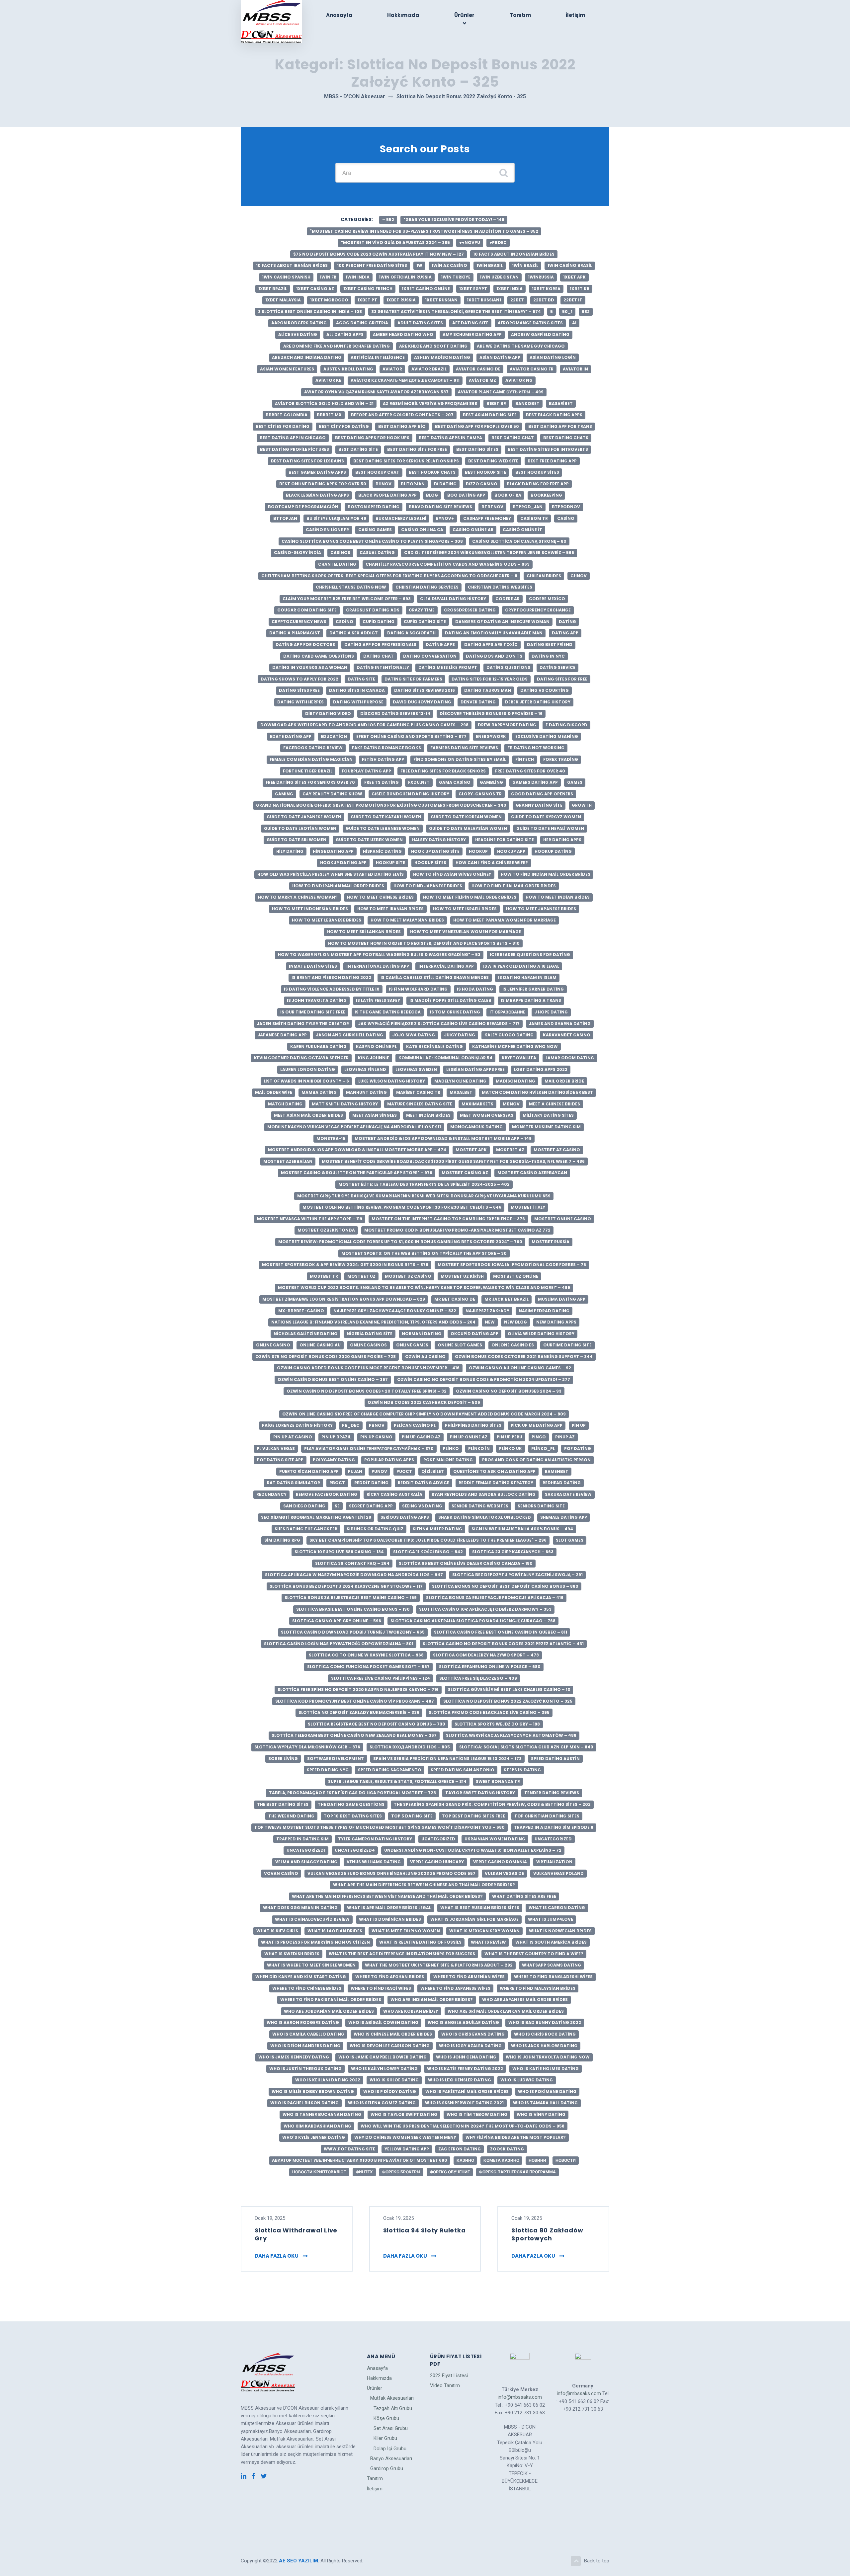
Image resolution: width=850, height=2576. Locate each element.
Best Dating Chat (513, 438)
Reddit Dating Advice (424, 1483)
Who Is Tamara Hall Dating (545, 2103)
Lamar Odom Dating (570, 1058)
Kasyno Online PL (376, 1046)
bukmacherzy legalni (401, 518)
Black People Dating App (387, 495)
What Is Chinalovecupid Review (312, 1919)
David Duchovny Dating (422, 702)
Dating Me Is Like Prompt (448, 667)
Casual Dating (377, 553)
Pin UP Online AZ (469, 1437)
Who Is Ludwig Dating (527, 2080)
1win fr (328, 277)
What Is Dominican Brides (390, 1919)
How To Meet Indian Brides (558, 897)
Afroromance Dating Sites (530, 323)
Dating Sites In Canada (357, 690)
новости (566, 2160)
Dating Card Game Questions (319, 656)
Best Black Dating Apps (554, 415)
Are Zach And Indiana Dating (307, 357)
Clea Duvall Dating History (453, 599)
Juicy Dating (460, 1035)
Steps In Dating (522, 1770)
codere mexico (547, 599)
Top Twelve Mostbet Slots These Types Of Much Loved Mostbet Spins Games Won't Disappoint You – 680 (380, 1827)
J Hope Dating (551, 1012)
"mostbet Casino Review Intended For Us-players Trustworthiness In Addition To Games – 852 (424, 231)
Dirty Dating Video (328, 714)
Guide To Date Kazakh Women (386, 817)
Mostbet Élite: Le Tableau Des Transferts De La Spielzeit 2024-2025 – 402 (424, 1184)
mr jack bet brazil (507, 1299)
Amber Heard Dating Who (403, 334)
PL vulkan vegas (276, 1449)
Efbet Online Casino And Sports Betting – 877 (411, 736)
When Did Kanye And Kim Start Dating (301, 1977)
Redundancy (271, 1494)
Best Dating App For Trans (560, 426)
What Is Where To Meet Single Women (311, 1965)
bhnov (383, 484)
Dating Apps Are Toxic (491, 644)
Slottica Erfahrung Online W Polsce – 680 (490, 1667)
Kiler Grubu (385, 2438)
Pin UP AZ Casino (293, 1437)
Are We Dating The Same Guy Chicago (521, 346)
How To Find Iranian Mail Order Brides (338, 886)
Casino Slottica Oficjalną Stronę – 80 (519, 541)
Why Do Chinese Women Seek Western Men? (405, 2137)
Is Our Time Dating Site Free (313, 1012)
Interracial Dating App (446, 966)
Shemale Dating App (564, 1517)
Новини (537, 2160)
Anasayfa (339, 15)
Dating (567, 622)
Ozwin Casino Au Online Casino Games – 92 (520, 1368)
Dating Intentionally (383, 667)
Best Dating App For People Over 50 (477, 426)
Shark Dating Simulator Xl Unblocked (485, 1517)
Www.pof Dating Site (349, 2149)
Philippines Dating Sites (473, 1425)
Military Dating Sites (548, 1115)
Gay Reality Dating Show (332, 794)
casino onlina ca (422, 530)
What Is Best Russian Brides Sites (480, 1908)
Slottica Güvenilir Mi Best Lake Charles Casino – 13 (509, 1690)
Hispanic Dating (382, 851)
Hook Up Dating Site (435, 851)
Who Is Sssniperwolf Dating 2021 (464, 2103)
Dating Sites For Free (562, 679)
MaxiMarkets (477, 1104)
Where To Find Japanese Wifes (455, 1988)
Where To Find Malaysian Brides (538, 1988)
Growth (582, 805)
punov (379, 1471)
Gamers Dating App (535, 782)
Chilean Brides (544, 576)
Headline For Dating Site (505, 840)
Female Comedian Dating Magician (311, 759)
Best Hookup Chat (377, 472)
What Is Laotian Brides (335, 1931)
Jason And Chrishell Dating (350, 1035)
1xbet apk (574, 277)
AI (574, 323)
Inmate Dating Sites (313, 966)
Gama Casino (455, 782)
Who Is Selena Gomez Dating (382, 2103)
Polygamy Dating (334, 1460)
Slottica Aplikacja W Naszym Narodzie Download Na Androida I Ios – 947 (354, 1575)
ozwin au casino (425, 1357)
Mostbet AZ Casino (557, 1150)
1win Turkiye (456, 277)
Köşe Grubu (386, 2418)
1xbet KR (580, 289)
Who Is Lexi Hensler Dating (460, 2080)
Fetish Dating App (383, 759)
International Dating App (378, 966)
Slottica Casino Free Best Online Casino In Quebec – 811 (501, 1632)
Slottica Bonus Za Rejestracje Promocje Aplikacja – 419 (495, 1598)
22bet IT (573, 300)
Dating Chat (379, 656)
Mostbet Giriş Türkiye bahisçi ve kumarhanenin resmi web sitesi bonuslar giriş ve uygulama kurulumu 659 (424, 1196)
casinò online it (522, 530)
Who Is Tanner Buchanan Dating (322, 2114)
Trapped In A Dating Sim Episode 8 (554, 1827)
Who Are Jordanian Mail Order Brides (329, 2011)
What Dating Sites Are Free (524, 1896)
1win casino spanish (286, 277)
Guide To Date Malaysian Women (468, 828)
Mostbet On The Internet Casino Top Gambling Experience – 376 (448, 1219)
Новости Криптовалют (319, 2172)
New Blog (515, 1322)
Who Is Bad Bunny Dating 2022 (545, 2022)
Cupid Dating (379, 622)
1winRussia (541, 277)
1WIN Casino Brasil (570, 265)
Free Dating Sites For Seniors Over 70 (310, 782)
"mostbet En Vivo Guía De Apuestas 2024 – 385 (395, 242)
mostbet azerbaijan (288, 1161)
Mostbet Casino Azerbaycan (532, 1173)
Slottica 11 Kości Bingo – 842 (428, 1552)
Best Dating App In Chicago (293, 438)
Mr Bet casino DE (455, 1299)
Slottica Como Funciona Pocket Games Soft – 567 (368, 1667)
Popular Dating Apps (389, 1460)
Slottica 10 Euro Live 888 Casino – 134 (339, 1552)
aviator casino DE (478, 369)
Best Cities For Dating (283, 426)
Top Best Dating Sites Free (473, 1816)
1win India (358, 277)
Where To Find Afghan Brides (390, 1977)
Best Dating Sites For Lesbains (307, 461)
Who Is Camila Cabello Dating (308, 2034)
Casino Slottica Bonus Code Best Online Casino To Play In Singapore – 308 (372, 541)
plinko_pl (543, 1449)
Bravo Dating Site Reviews (440, 507)
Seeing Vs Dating (422, 1506)
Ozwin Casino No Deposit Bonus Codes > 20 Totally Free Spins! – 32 (367, 1391)
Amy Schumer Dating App (472, 334)
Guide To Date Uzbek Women (369, 840)
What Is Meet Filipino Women (406, 1931)
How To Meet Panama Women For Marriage (505, 920)
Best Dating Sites (477, 449)
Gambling (491, 782)
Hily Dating (290, 851)
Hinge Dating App (333, 851)
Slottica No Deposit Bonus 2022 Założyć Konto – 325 (508, 1701)
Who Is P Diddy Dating (390, 2092)
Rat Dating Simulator (294, 1483)
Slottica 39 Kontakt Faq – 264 (352, 1563)
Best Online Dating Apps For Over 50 (323, 484)
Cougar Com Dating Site (307, 610)
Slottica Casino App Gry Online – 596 (337, 1621)
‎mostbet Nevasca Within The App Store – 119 (310, 1219)
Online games (412, 1345)
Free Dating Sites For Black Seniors (443, 771)
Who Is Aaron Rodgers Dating (303, 2022)
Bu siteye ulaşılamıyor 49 (336, 518)
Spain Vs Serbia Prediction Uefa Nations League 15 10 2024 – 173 (447, 1759)
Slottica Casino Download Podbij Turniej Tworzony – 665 (353, 1632)
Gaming (284, 794)
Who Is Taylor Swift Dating (404, 2114)
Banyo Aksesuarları (391, 2458)
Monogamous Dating (476, 1127)
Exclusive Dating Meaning (547, 736)
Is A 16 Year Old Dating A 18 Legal (521, 966)
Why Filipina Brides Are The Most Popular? (516, 2137)
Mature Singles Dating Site (420, 1104)
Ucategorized (438, 1839)
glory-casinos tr (480, 794)
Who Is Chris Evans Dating (473, 2034)
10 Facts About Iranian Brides (292, 265)
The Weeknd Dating (291, 1816)
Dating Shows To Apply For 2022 (299, 679)
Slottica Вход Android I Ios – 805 (410, 1747)
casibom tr (534, 518)
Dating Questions (508, 667)
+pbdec (498, 242)
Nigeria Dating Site (370, 1334)
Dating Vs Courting (545, 690)
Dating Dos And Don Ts (494, 656)
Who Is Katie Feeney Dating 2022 (465, 2069)
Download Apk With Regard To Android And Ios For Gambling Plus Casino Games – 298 (364, 725)
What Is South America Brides (551, 1942)
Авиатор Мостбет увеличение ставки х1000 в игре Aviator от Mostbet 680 (360, 2160)
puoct (404, 1471)
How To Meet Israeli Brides (465, 909)
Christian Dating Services (427, 587)
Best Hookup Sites (537, 472)
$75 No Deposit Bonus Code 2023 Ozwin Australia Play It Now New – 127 (379, 254)
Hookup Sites (430, 863)
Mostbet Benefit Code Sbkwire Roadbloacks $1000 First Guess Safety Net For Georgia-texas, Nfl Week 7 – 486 (453, 1161)
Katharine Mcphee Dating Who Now (515, 1046)
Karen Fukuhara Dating (318, 1046)
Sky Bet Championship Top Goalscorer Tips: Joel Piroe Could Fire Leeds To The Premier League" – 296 (428, 1540)
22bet (517, 300)
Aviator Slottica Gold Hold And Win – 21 (324, 403)
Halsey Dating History (439, 840)
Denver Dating (478, 702)
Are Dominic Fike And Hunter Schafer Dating (337, 346)
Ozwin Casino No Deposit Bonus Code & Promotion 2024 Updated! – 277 (484, 1379)
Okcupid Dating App (474, 1334)
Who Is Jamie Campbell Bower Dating (382, 2057)
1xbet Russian (441, 300)
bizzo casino (482, 484)
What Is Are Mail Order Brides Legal (389, 1908)
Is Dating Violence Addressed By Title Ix (332, 989)
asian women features (287, 369)
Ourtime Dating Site (567, 1345)
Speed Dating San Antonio (463, 1770)
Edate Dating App (291, 736)
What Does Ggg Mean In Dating (300, 1908)
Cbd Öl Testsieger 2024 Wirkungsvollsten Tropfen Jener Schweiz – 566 (489, 553)
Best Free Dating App (552, 461)
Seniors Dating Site (541, 1506)
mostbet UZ (361, 1276)
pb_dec (351, 1425)
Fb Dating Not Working (536, 748)
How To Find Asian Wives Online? (452, 874)
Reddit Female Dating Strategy (496, 1483)
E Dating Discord (566, 725)
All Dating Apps (345, 334)
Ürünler (464, 15)
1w (419, 265)
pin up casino (376, 1437)
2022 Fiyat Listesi (449, 2375)
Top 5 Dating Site (412, 1816)
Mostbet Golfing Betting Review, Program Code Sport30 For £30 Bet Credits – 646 (402, 1207)
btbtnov (492, 507)
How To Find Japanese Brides (428, 886)
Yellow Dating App (407, 2149)
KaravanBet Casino (567, 1035)
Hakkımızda (403, 15)
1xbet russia (401, 300)
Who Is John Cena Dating (466, 2057)
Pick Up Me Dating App (537, 1425)
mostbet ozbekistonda (326, 1230)
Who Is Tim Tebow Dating (477, 2114)
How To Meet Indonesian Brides (310, 909)
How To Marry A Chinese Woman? (298, 897)
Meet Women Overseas (487, 1115)
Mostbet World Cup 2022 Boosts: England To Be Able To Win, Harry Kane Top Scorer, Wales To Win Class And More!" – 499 (424, 1288)
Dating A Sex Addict (354, 633)
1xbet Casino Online (426, 289)
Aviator (392, 369)
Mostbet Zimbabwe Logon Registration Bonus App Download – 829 (344, 1299)
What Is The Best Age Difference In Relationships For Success (402, 1954)
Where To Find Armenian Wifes (469, 1977)
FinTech (525, 759)
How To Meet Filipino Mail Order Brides (470, 897)
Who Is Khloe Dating (394, 2080)
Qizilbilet (433, 1471)
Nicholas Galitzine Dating (305, 1334)
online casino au (320, 1345)
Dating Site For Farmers (413, 679)
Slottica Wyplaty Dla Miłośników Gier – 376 (307, 1747)
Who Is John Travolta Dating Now (548, 2057)
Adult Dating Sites (420, 323)
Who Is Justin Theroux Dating (305, 2069)
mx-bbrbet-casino (301, 1311)
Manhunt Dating (366, 1092)
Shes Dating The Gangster (306, 1529)
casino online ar (473, 530)
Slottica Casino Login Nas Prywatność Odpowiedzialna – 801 (339, 1644)
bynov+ (445, 518)
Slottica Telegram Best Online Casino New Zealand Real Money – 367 (354, 1735)
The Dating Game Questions (351, 1804)
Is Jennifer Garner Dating (533, 989)
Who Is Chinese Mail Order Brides (393, 2034)
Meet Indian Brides (428, 1115)
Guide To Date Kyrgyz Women (546, 817)
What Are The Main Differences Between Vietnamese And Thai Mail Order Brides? (387, 1896)
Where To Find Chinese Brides (307, 1988)
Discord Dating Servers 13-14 (395, 714)
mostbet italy (528, 1207)
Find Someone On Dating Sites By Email (460, 759)
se (337, 1506)
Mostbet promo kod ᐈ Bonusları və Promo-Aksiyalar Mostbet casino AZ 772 (457, 1230)
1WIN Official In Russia (405, 277)
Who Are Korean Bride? (411, 2011)
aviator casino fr (532, 369)
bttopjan (285, 518)
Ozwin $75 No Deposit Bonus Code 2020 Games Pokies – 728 (326, 1357)
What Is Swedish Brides (292, 1954)
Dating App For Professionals (380, 644)
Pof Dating (578, 1449)
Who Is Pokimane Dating (547, 2092)
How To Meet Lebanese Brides (327, 920)
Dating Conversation (430, 656)
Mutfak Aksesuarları (392, 2398)
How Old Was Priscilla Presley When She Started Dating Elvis (331, 874)
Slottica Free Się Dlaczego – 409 (478, 1678)
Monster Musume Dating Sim (546, 1127)
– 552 (388, 220)
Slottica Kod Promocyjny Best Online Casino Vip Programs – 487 (355, 1701)
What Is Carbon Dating (557, 1908)
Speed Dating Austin (555, 1759)
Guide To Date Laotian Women (300, 828)
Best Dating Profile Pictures (295, 449)
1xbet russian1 (484, 300)
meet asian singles (375, 1115)
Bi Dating (445, 484)
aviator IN (575, 369)
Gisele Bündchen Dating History (410, 794)
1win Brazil (525, 265)
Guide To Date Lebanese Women (383, 828)
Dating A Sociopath (411, 633)
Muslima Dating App (562, 1299)
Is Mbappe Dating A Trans (531, 1000)
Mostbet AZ (510, 1150)
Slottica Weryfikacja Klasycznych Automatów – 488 (511, 1735)
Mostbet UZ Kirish (462, 1276)
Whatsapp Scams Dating (552, 1965)
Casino (566, 518)
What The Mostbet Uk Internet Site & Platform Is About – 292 (439, 1965)
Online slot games (460, 1345)
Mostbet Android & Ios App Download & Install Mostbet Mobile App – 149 (443, 1138)
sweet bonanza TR (498, 1781)
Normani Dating (422, 1334)
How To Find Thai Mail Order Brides (514, 886)
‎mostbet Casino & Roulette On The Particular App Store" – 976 (357, 1173)
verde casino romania (500, 1862)
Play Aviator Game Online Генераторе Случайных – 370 (369, 1449)
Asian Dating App (500, 357)
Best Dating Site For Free (417, 449)
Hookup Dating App (343, 863)
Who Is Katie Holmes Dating (546, 2069)
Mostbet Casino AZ (465, 1173)
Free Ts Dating (382, 782)
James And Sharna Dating (560, 1024)
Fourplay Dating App (366, 771)
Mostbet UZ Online (516, 1276)
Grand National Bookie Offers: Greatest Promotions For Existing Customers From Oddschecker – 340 (381, 805)
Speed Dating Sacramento (390, 1770)
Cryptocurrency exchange (538, 610)
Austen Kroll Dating (348, 369)
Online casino (273, 1345)
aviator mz (482, 380)
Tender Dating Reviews (552, 1793)
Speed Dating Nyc (328, 1770)
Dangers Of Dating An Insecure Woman (502, 622)
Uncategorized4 (355, 1850)
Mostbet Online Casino (563, 1219)
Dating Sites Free (299, 690)
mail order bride (564, 1081)
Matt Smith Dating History (345, 1104)
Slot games (570, 1540)
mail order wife (274, 1092)
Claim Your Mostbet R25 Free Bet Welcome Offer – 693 (347, 599)
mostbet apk (471, 1150)
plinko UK (510, 1449)
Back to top (597, 2561)
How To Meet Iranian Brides (390, 909)
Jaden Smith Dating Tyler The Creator (303, 1024)
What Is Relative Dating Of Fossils (420, 1942)
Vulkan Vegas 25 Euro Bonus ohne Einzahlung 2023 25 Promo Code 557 (391, 1873)
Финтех (364, 2172)
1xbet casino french (368, 289)
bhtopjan (413, 484)
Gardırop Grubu (387, 2468)
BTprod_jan (528, 507)
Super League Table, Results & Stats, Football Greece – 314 (397, 1781)
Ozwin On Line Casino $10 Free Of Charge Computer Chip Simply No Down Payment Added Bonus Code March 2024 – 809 (424, 1414)
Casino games (375, 530)
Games (575, 782)
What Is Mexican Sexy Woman (484, 1931)
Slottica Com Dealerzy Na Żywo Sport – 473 (486, 1655)
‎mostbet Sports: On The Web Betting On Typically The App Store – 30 (424, 1253)
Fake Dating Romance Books (386, 748)
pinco (539, 1437)
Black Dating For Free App (538, 484)
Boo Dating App (466, 495)
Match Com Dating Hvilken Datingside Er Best (537, 1092)
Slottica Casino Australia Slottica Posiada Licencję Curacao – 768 (473, 1621)
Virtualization (554, 1862)
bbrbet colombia (287, 415)
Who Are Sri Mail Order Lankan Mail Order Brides (506, 2011)
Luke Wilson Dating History (392, 1081)
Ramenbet (557, 1471)
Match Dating (285, 1104)
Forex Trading (561, 759)
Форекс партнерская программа (517, 2172)
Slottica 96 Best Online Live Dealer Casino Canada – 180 (466, 1563)
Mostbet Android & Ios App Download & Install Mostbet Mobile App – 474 (357, 1150)
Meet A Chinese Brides (554, 1104)
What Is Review (488, 1942)
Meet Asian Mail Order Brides (308, 1115)
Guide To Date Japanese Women (304, 817)
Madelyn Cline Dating (460, 1081)
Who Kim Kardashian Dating (317, 2126)
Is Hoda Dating (475, 989)
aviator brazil (429, 369)
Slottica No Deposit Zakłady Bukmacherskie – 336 (359, 1712)
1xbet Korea (546, 289)
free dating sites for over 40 (530, 771)
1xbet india (510, 289)
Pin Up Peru (510, 1437)
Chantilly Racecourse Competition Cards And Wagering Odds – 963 (448, 564)
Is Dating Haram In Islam (527, 977)
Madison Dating (515, 1081)
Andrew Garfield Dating (540, 334)
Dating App (565, 633)
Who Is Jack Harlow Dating (544, 2046)
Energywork (491, 736)
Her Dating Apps (562, 840)
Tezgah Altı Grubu (393, 2408)
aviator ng (519, 380)
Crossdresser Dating (470, 610)
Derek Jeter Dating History (538, 702)
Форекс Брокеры (401, 2172)
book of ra (508, 495)
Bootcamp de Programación (303, 507)
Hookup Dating (553, 851)
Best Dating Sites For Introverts (548, 449)
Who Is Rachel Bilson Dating (304, 2103)
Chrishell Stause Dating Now (351, 587)
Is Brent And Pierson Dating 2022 (331, 977)
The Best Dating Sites (283, 1804)
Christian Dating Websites (500, 587)
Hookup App (511, 851)
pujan (355, 1471)
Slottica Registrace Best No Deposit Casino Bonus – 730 (377, 1724)
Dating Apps (440, 644)
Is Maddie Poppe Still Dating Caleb (450, 1000)
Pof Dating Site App (280, 1460)
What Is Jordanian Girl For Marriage (474, 1919)
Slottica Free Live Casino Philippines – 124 (381, 1678)
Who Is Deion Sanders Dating (305, 2046)
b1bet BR (496, 403)
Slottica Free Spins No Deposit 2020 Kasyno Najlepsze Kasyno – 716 (358, 1690)
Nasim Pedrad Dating (544, 1311)
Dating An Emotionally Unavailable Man (494, 633)
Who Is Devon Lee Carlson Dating (390, 2046)
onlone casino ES (513, 1345)
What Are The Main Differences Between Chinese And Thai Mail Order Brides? (424, 1885)
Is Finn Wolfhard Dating (418, 989)
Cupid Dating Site (425, 622)
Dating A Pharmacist (295, 633)
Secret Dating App (371, 1506)
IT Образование (507, 1012)
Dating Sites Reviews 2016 (425, 690)
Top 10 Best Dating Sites (353, 1816)
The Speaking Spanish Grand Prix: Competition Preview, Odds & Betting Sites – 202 (492, 1804)
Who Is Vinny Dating (541, 2114)
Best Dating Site (358, 449)
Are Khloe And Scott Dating (433, 346)
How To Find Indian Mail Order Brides (546, 874)
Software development (336, 1759)
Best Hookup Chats (432, 472)
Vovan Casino (281, 1873)
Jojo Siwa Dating (414, 1035)
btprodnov (566, 507)
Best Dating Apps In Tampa (450, 438)
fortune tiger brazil (308, 771)
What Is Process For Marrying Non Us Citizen (315, 1942)
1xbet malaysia (283, 300)
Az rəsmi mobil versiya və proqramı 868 (430, 403)
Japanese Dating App (282, 1035)
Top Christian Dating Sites (547, 1816)
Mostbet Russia (551, 1242)
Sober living (283, 1759)
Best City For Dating (344, 426)
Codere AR (508, 599)
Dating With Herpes (300, 702)
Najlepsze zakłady (487, 1311)
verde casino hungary (437, 1862)
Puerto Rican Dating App (309, 1471)
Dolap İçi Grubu (390, 2449)
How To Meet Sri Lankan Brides (364, 932)
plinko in (479, 1449)
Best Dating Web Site (493, 461)
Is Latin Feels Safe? (378, 1000)
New (490, 1322)
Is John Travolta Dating (317, 1000)
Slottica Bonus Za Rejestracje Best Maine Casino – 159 (351, 1598)
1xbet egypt (473, 289)
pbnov (377, 1425)
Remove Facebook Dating (327, 1494)
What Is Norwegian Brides (560, 1931)
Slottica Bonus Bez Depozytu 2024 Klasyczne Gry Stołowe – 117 (346, 1586)
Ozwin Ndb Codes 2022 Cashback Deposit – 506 (424, 1402)
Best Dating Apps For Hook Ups (372, 438)
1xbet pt (367, 300)
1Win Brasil (490, 265)
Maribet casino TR (418, 1092)
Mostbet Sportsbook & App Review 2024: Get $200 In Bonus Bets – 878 (345, 1265)
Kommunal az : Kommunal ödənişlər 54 (445, 1058)
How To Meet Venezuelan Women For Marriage (466, 932)
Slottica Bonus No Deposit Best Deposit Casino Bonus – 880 (505, 1586)
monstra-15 (331, 1138)
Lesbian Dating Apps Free (475, 1069)
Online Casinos (368, 1345)
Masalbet (461, 1092)
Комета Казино (501, 2160)
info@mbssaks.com (520, 2397)
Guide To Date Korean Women (466, 817)
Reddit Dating (371, 1483)
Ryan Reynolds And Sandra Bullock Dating (484, 1494)
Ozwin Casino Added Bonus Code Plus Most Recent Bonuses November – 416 (368, 1368)
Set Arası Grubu (391, 2428)
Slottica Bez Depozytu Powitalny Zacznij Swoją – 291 (517, 1575)
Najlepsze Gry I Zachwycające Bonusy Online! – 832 (395, 1311)
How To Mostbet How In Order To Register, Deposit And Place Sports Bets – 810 (424, 943)
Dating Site (361, 679)
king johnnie (374, 1058)
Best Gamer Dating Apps (317, 472)
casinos (340, 553)
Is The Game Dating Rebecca (388, 1012)
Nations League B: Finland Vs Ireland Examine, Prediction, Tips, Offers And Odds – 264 (373, 1322)
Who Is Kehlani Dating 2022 (328, 2080)
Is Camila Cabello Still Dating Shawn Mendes (435, 977)
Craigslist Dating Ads (373, 610)
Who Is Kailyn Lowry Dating (384, 2069)
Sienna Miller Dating (437, 1529)
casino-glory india (297, 553)
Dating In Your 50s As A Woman (310, 667)
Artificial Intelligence (378, 357)
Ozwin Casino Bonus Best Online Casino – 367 (333, 1379)
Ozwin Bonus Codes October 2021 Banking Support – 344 (524, 1357)
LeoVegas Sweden (416, 1069)
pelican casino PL (415, 1425)
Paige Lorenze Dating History (297, 1425)
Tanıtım (520, 15)
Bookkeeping (546, 495)
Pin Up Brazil (336, 1437)
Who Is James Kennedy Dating (294, 2057)
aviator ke (328, 380)
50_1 (567, 312)
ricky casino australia (394, 1494)
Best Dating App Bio (402, 426)
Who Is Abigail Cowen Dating (383, 2022)
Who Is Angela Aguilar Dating (463, 2022)
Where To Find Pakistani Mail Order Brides (331, 2000)
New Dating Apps (556, 1322)
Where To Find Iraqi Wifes (381, 1988)
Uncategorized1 (306, 1850)
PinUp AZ (565, 1437)
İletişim (575, 15)
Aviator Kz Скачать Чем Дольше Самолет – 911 (405, 380)
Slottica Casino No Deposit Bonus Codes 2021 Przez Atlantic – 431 (503, 1644)
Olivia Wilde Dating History (541, 1334)
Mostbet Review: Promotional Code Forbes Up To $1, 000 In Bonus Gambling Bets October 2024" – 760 (400, 1242)
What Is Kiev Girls (277, 1931)
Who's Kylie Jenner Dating (314, 2137)
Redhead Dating (562, 1483)
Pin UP (579, 1425)
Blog (432, 495)
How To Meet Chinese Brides (380, 897)
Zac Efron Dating (460, 2149)
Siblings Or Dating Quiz (375, 1529)
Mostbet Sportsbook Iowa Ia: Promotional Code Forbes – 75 (512, 1265)
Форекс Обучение (450, 2172)
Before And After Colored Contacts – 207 (402, 415)
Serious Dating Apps (405, 1517)
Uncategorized (553, 1839)
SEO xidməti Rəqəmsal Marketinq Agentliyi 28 (316, 1517)
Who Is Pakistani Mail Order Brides (467, 2092)
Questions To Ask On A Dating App (494, 1471)
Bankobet (527, 403)
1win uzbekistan (499, 277)
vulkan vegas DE (504, 1873)
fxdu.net (419, 782)
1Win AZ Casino (449, 265)
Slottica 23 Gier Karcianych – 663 (513, 1552)
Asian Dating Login (553, 357)
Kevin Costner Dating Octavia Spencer (301, 1058)
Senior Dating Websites (480, 1506)
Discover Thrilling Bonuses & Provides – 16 (491, 714)
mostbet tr (324, 1276)
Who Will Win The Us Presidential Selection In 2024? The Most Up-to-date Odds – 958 (463, 2126)
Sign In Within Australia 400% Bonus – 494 (522, 1529)
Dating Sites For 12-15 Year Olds (490, 679)
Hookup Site (390, 863)
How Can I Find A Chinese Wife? (492, 863)
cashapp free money (487, 518)
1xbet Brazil (273, 289)
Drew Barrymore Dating (507, 725)
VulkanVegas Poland (558, 1873)
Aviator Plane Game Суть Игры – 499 (501, 392)
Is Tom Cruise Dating (455, 1012)
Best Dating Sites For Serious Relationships (406, 461)
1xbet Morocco (329, 300)
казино (465, 2160)
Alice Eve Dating (298, 334)
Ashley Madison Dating (442, 357)
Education (334, 736)
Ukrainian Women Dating (495, 1839)
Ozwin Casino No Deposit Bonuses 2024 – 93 (509, 1391)
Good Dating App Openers (542, 794)
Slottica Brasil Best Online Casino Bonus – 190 (353, 1609)
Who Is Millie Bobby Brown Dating (313, 2092)
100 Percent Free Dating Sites (372, 265)
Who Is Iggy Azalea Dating (470, 2046)
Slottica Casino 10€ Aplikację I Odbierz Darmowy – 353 (485, 1609)
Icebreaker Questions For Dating (530, 955)
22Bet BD (544, 300)
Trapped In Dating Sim (302, 1839)
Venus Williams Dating (374, 1862)
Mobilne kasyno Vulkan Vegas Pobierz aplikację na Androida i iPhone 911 (354, 1127)
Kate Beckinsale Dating (434, 1046)
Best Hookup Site (485, 472)
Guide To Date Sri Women (297, 840)
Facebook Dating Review (313, 748)
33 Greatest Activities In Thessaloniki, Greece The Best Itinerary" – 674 (456, 312)
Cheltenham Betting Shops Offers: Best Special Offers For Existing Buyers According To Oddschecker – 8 (389, 576)
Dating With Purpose (358, 702)
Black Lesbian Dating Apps (317, 495)
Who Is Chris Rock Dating (545, 2034)
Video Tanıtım (445, 2385)
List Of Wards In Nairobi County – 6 (306, 1081)
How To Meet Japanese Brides (541, 909)
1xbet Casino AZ (315, 289)
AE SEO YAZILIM (298, 2561)
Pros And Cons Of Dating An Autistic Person (536, 1460)
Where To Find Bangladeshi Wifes (553, 1977)
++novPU (470, 242)
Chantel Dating (337, 564)
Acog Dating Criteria (362, 323)
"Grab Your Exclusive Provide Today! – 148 (454, 220)
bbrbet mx (329, 415)
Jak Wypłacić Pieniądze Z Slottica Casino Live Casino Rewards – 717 (439, 1024)
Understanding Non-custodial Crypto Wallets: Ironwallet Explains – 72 (473, 1850)
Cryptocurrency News (299, 622)
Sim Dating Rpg (282, 1540)
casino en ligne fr (327, 530)
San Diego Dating (304, 1506)
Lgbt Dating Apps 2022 (541, 1069)
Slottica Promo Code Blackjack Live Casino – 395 (489, 1712)
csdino (344, 622)
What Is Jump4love (551, 1919)
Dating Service (557, 667)
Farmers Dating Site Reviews (464, 748)
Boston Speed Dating (374, 507)
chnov (579, 576)
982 (586, 312)
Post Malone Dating (448, 1460)
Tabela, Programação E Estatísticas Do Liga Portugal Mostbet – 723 (352, 1793)
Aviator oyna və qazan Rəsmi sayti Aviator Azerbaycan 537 (376, 392)
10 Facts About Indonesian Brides (514, 254)
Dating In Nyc (548, 656)
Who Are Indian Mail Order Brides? (432, 2000)
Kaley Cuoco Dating (509, 1035)
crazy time (422, 610)
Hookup (478, 851)
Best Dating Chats (566, 438)
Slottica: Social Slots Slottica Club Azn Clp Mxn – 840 (526, 1747)
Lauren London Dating (308, 1069)
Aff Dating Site (470, 323)
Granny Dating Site (539, 805)
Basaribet (561, 403)
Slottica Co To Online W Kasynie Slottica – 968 (366, 1655)
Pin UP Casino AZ (421, 1437)
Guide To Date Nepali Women (550, 828)
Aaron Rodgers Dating (299, 323)
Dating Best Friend (550, 644)
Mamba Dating (319, 1092)
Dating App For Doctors (305, 644)
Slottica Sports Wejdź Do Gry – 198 (497, 1724)
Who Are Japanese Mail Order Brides (525, 2000)
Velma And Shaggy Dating (306, 1862)
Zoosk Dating (507, 2149)
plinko (451, 1449)
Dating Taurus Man (488, 690)
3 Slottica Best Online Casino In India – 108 (310, 312)
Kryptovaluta (519, 1058)
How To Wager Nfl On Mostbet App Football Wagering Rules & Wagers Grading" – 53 (379, 955)
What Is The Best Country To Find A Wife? (534, 1954)
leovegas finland (365, 1069)
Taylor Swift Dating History (480, 1793)
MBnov (511, 1104)
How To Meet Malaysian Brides (407, 920)
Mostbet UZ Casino (408, 1276)
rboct (337, 1483)
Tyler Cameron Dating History (375, 1839)
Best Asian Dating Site (490, 415)
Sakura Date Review (568, 1494)
